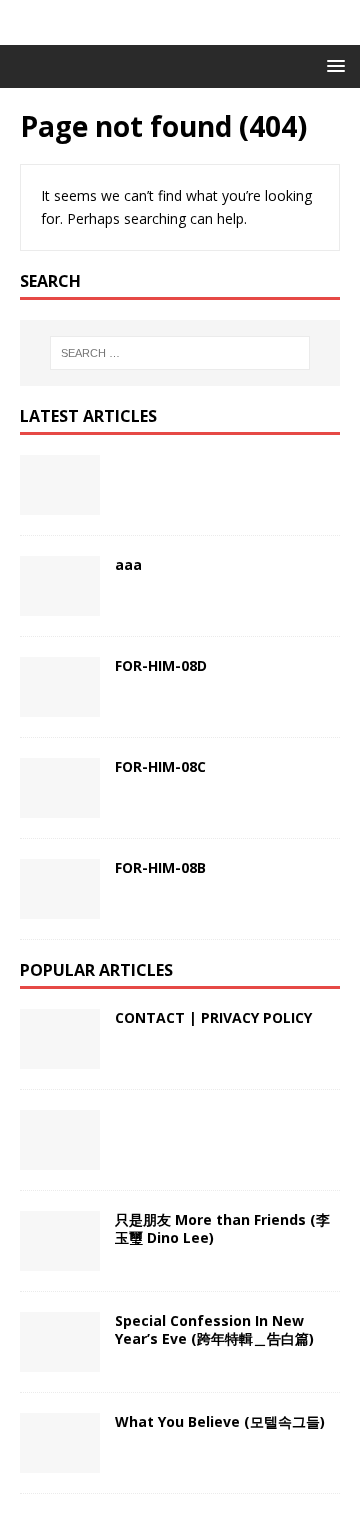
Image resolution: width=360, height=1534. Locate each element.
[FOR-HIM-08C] (60, 788)
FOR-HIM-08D (161, 665)
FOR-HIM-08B (160, 867)
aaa (128, 564)
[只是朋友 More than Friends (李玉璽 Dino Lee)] (60, 1241)
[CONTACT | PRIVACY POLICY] (60, 1039)
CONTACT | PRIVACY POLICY (213, 1017)
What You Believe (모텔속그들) (220, 1421)
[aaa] (60, 586)
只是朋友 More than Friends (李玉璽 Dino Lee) (222, 1228)
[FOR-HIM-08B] (60, 889)
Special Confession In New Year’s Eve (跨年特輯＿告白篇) (214, 1329)
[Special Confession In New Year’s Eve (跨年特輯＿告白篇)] (60, 1342)
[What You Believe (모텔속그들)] (60, 1443)
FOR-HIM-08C (160, 766)
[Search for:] (180, 353)
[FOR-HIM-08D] (60, 687)
